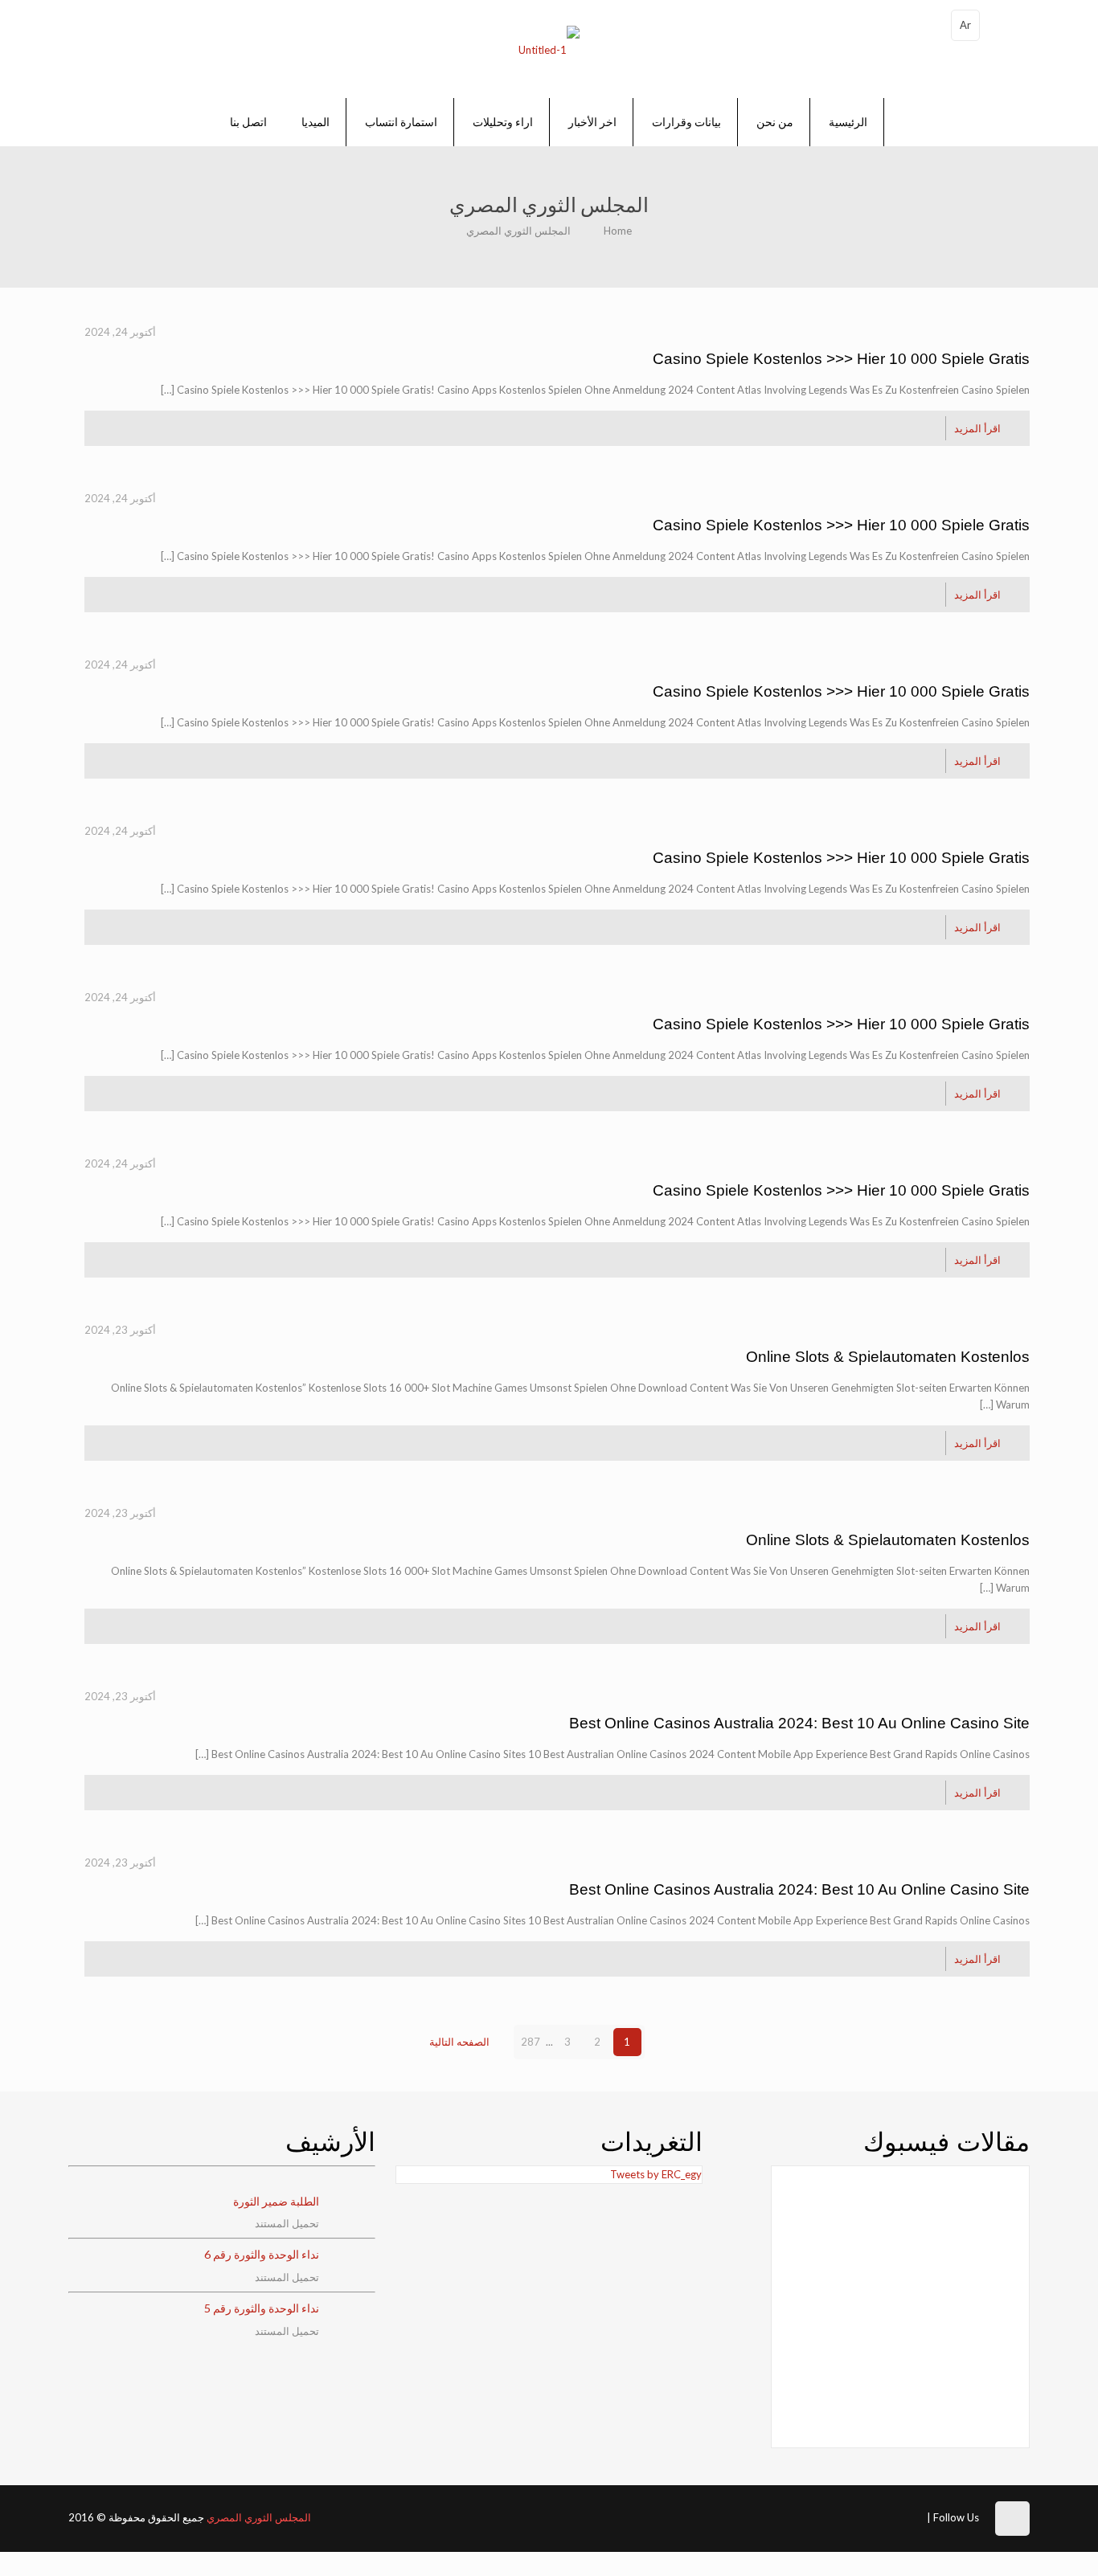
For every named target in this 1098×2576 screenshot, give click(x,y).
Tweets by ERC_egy (656, 2174)
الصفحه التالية (459, 2042)
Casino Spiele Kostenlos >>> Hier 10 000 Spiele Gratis (841, 359)
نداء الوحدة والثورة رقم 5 (262, 2308)
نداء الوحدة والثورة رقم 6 (262, 2254)
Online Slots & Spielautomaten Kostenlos (888, 1357)
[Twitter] (864, 2516)
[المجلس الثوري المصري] (549, 49)
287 (531, 2042)
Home (618, 231)
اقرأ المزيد (977, 428)
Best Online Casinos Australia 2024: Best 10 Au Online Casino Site (799, 1723)
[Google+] (884, 2516)
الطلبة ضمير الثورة (276, 2201)
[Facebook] (910, 2516)
